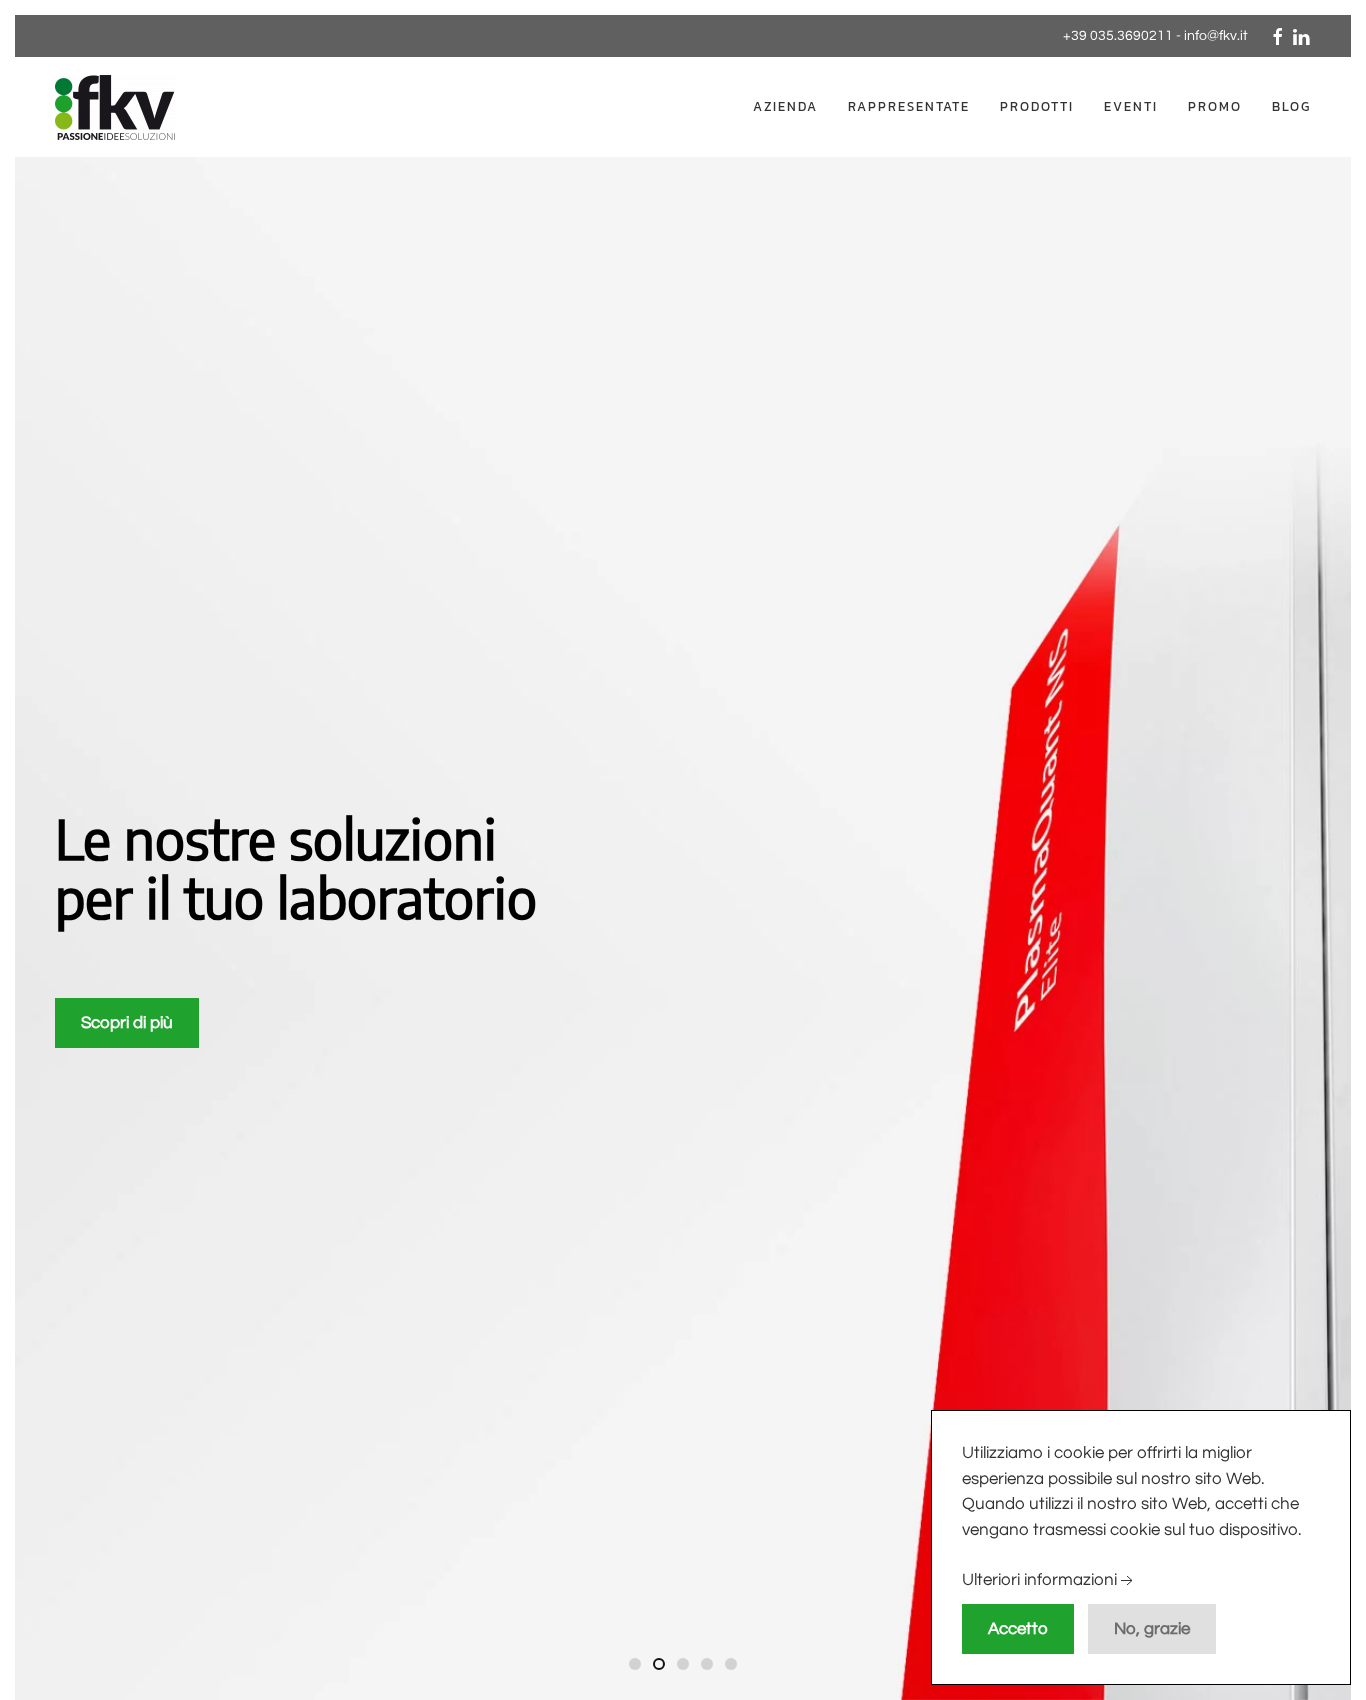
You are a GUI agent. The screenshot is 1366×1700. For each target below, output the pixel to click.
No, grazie (1152, 1629)
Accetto (1018, 1629)
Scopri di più (127, 1023)
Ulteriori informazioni (1039, 1581)
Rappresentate (909, 106)
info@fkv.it (1216, 36)
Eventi (1131, 106)
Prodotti (1037, 106)
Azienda (785, 106)
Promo (1215, 106)
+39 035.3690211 (1118, 36)
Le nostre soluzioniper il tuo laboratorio (636, 1667)
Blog (1291, 106)
